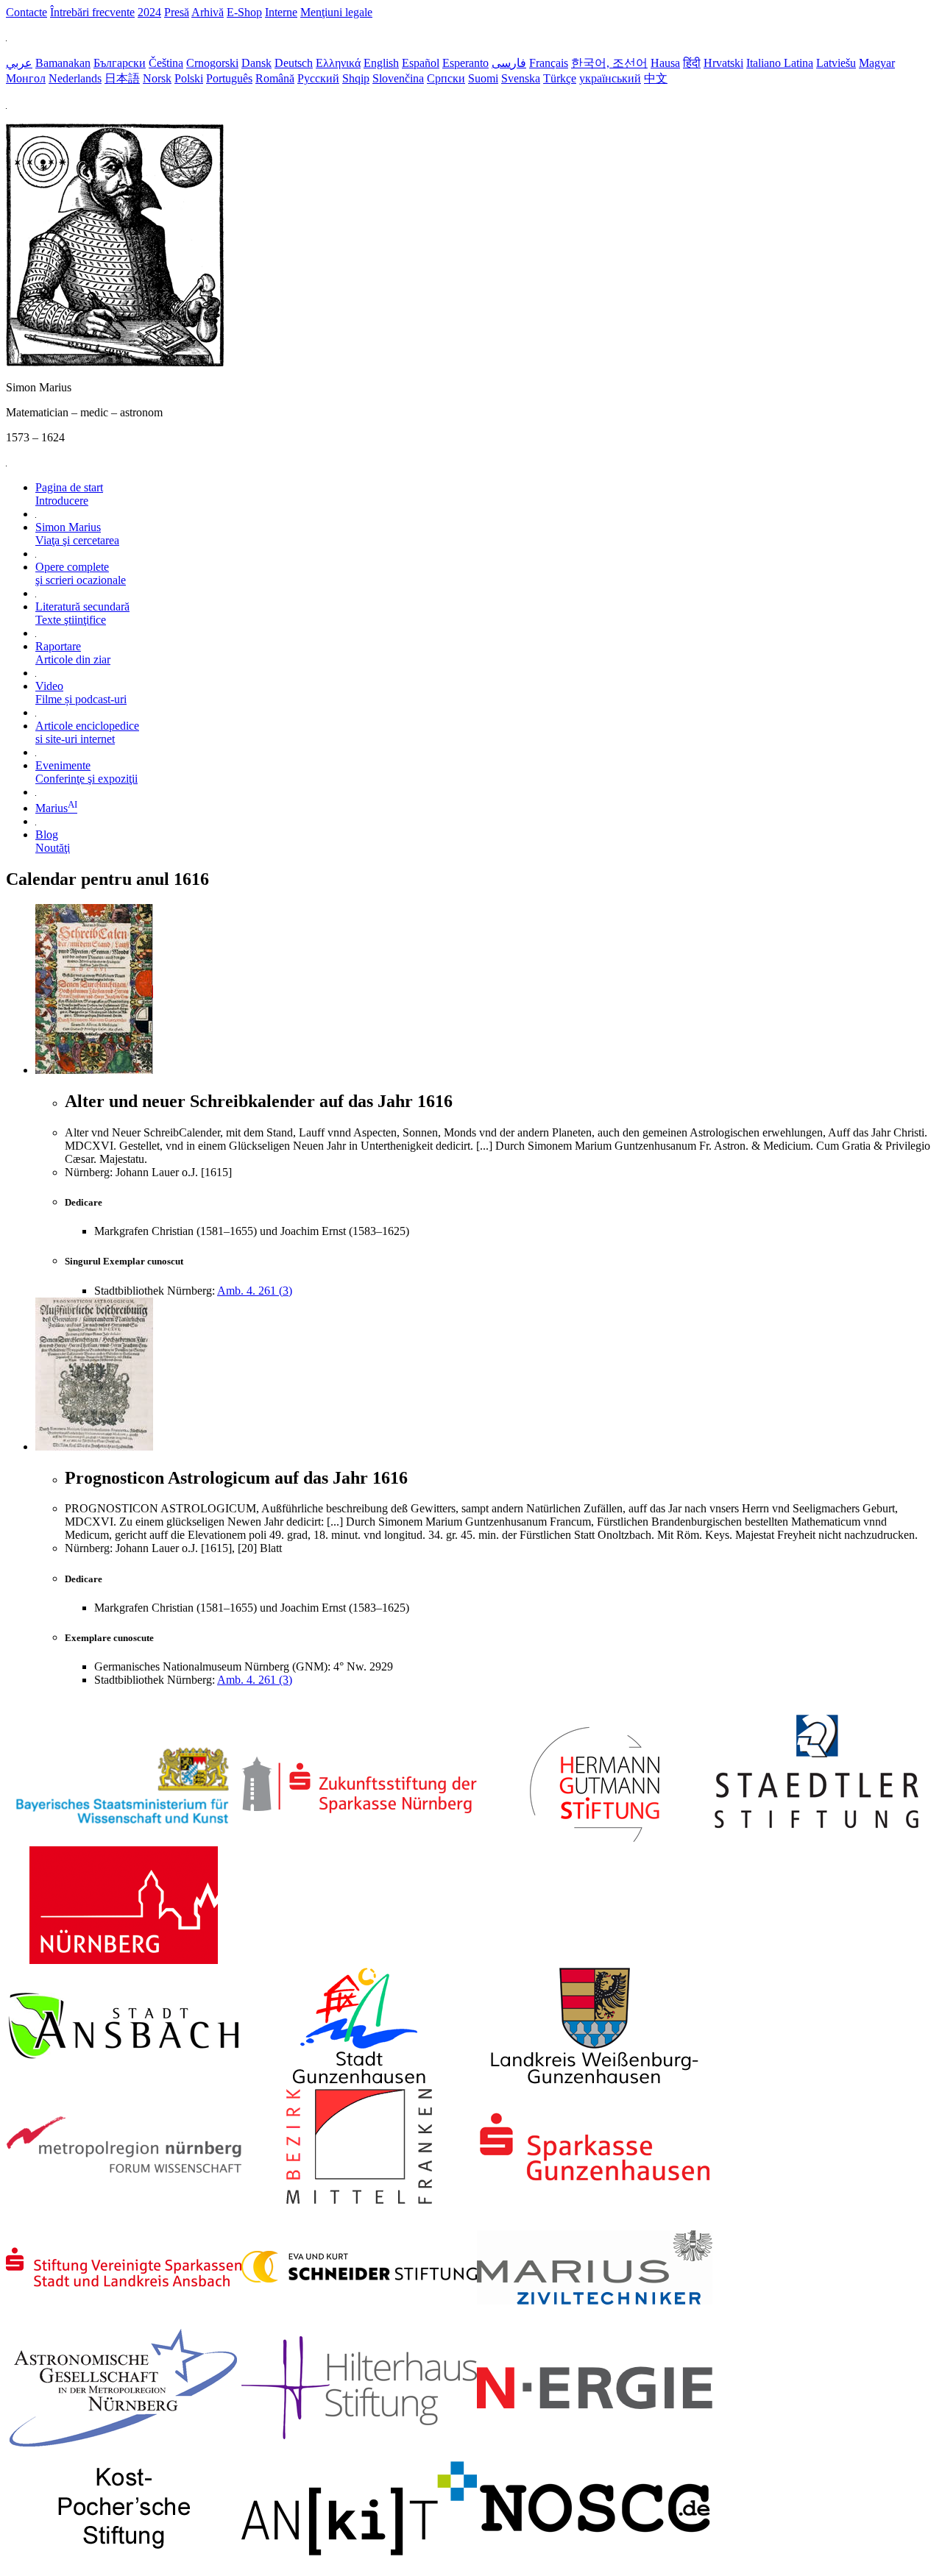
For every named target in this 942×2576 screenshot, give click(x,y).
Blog (53, 841)
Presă (177, 12)
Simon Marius (77, 534)
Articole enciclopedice (87, 732)
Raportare (73, 653)
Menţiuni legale (336, 12)
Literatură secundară (82, 613)
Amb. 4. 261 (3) (255, 1291)
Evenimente (86, 772)
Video (81, 693)
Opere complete (81, 573)
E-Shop (244, 12)
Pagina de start (69, 494)
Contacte (26, 12)
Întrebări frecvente (92, 12)
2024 (149, 12)
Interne (281, 12)
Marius (56, 808)
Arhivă (208, 12)
